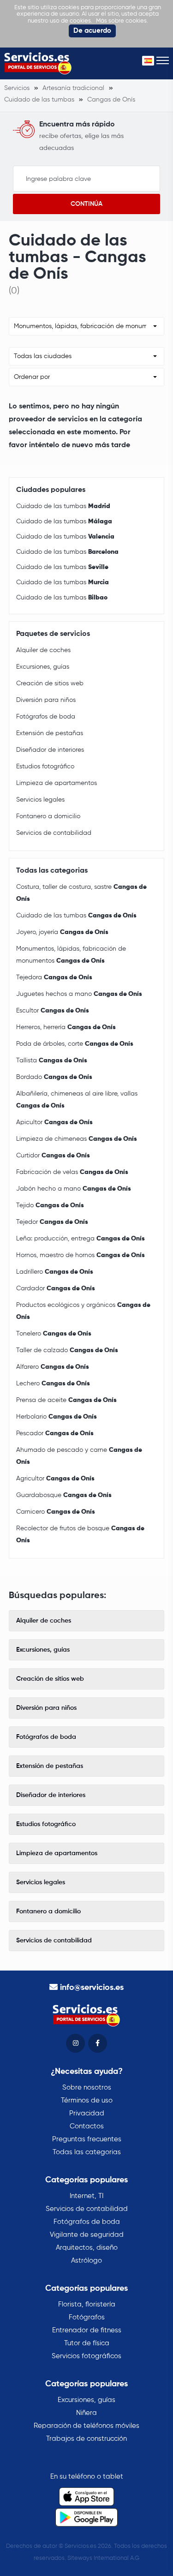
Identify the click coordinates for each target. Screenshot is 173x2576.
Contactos (87, 2126)
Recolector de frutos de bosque (80, 1534)
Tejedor (52, 1222)
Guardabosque (64, 1495)
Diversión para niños (46, 700)
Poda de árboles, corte (75, 1044)
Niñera (86, 2413)
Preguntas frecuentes (87, 2139)
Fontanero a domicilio (48, 816)
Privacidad (87, 2113)
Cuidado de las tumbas (63, 506)
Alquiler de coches (43, 650)
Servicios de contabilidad (54, 833)
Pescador (55, 1433)
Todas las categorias (87, 2152)
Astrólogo (86, 2261)
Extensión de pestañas (50, 733)
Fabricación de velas (72, 1172)
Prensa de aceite (66, 1400)
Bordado (54, 1077)
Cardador (56, 1288)
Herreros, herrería (66, 1027)
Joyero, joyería (62, 932)
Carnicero (56, 1512)
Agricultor (55, 1479)
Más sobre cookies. (122, 21)
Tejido (50, 1205)
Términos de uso (87, 2100)
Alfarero (53, 1367)
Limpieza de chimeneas (77, 1139)
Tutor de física (87, 2343)
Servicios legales (40, 800)
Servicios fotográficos (86, 2356)
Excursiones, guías (43, 667)
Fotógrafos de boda (46, 717)
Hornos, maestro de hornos (81, 1255)
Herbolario (57, 1417)
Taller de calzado (67, 1350)
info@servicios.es (92, 1988)
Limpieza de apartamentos (57, 783)
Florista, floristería (87, 2304)
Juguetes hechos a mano (79, 994)
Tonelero (54, 1334)
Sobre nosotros (87, 2088)
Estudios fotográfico (45, 767)
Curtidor (53, 1156)
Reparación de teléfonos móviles (86, 2426)
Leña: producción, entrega (81, 1239)
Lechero (53, 1384)
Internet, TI (86, 2196)
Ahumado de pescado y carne (79, 1456)
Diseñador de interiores (50, 750)
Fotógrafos (87, 2317)
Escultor (53, 1011)
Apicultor (54, 1122)
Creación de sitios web (50, 683)
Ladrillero (55, 1272)
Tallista (52, 1060)
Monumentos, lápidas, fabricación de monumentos (71, 955)
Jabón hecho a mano (74, 1189)
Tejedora (54, 977)
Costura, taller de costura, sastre (81, 893)
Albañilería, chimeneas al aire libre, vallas (77, 1100)
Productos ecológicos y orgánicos (83, 1311)
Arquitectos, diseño (87, 2248)
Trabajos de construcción (86, 2439)
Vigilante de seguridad (87, 2235)
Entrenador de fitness (87, 2330)
